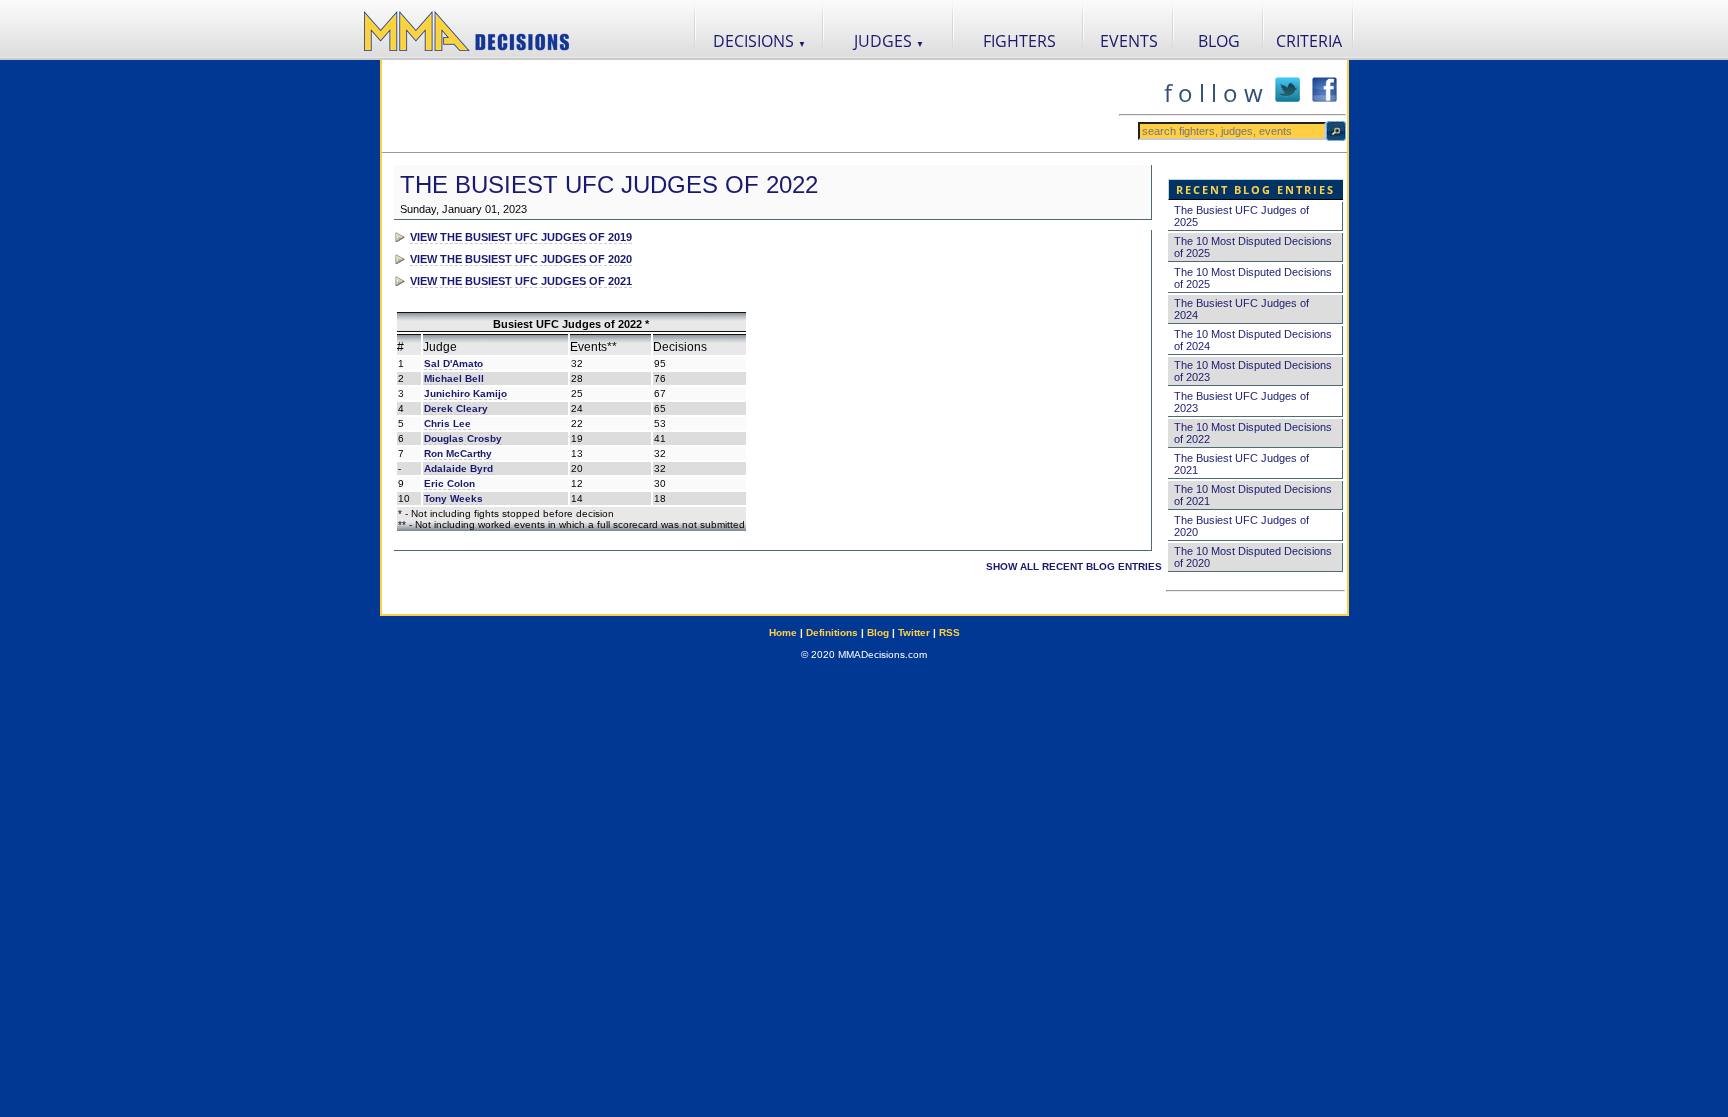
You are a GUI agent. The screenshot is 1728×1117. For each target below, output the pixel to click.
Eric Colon (449, 483)
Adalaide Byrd (458, 468)
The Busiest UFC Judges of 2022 (609, 184)
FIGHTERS (1019, 41)
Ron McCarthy (458, 453)
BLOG (1219, 41)
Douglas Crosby (463, 438)
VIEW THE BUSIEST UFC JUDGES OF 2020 (521, 259)
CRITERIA (1309, 41)
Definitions (832, 632)
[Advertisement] (750, 106)
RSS (949, 632)
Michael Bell (454, 378)
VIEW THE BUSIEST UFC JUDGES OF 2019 (521, 237)
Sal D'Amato (453, 363)
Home (783, 632)
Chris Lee (447, 423)
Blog (878, 632)
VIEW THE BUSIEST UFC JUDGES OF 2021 (521, 281)
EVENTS (1129, 41)
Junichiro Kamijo (465, 393)
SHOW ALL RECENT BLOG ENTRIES (1074, 566)
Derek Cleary (456, 408)
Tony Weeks (453, 498)
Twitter (914, 632)
